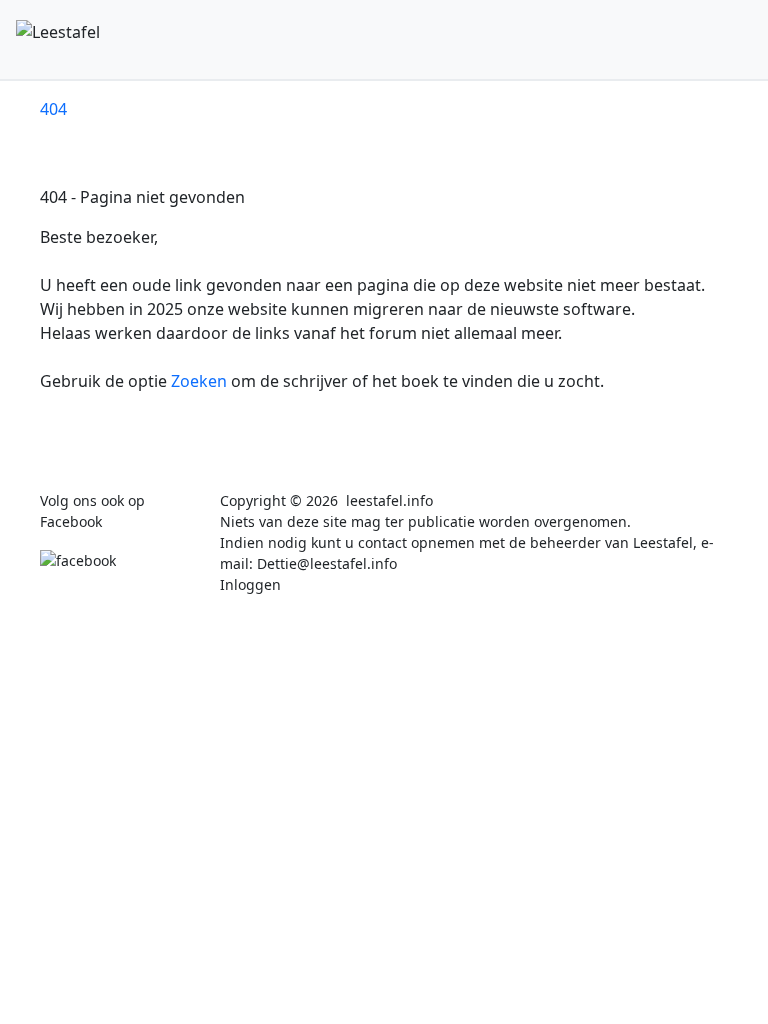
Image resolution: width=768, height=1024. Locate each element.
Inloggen (250, 584)
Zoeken (201, 381)
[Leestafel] (221, 40)
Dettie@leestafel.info (327, 563)
